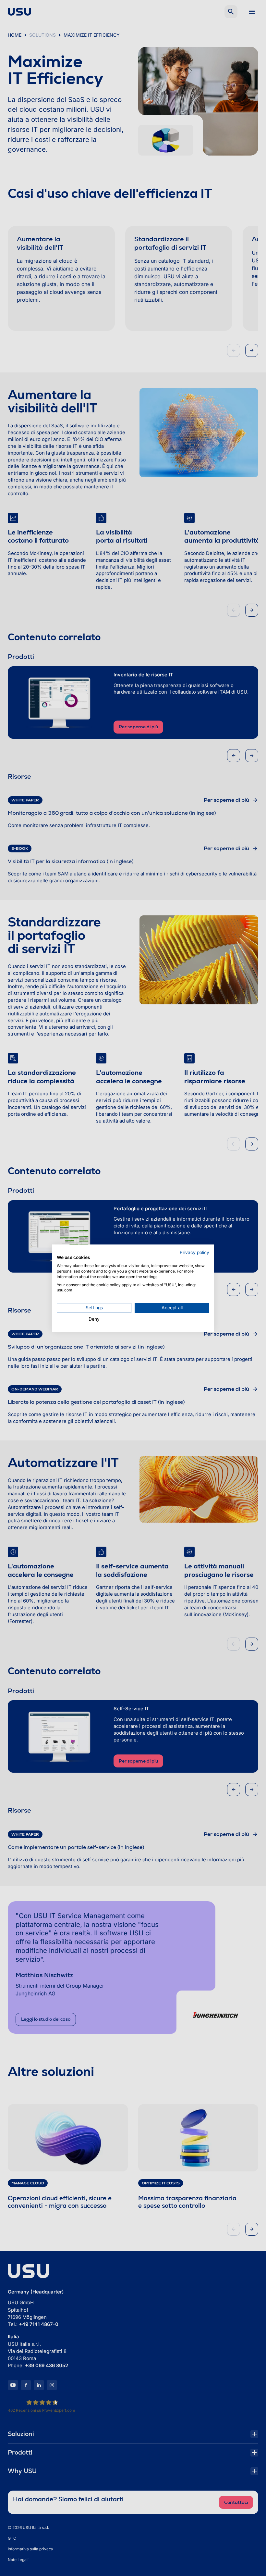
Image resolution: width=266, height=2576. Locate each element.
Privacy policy (194, 1252)
